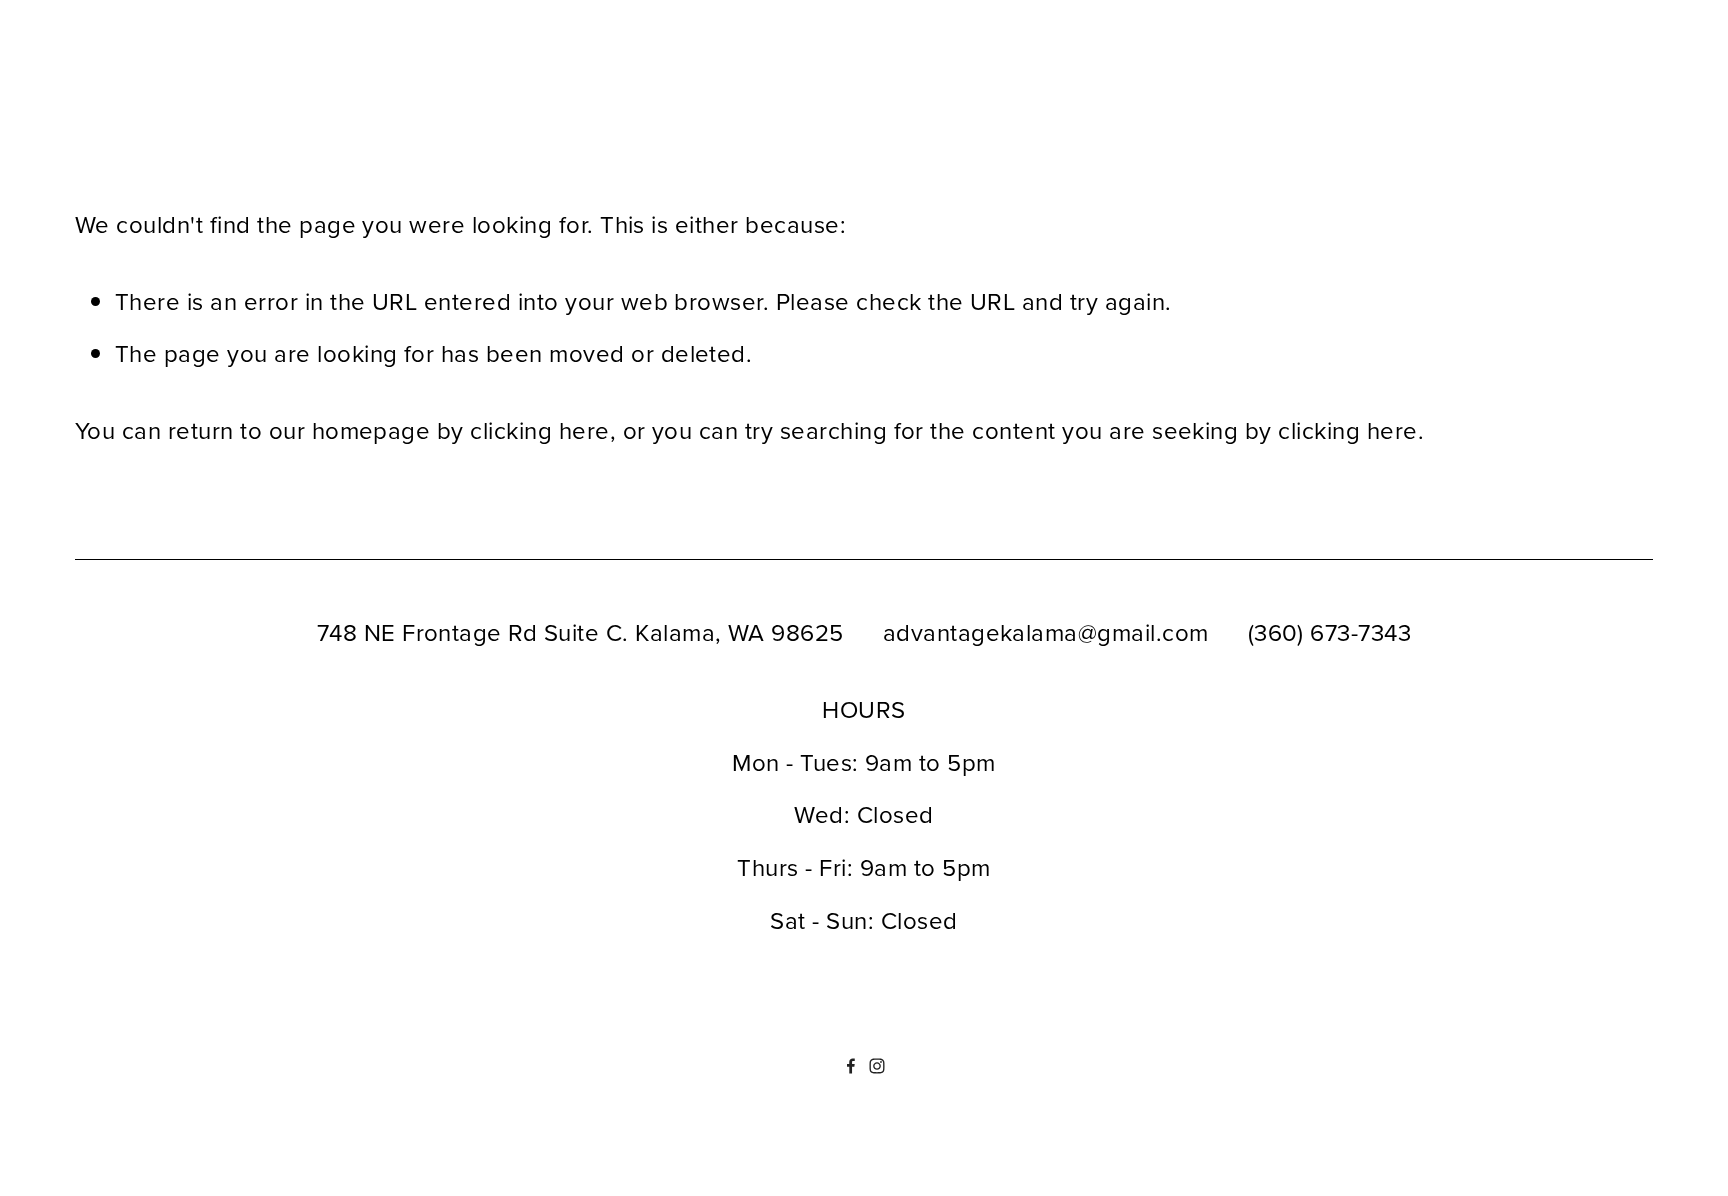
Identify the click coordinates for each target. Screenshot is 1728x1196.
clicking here (539, 430)
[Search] (237, 96)
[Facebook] (851, 1066)
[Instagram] (877, 1066)
